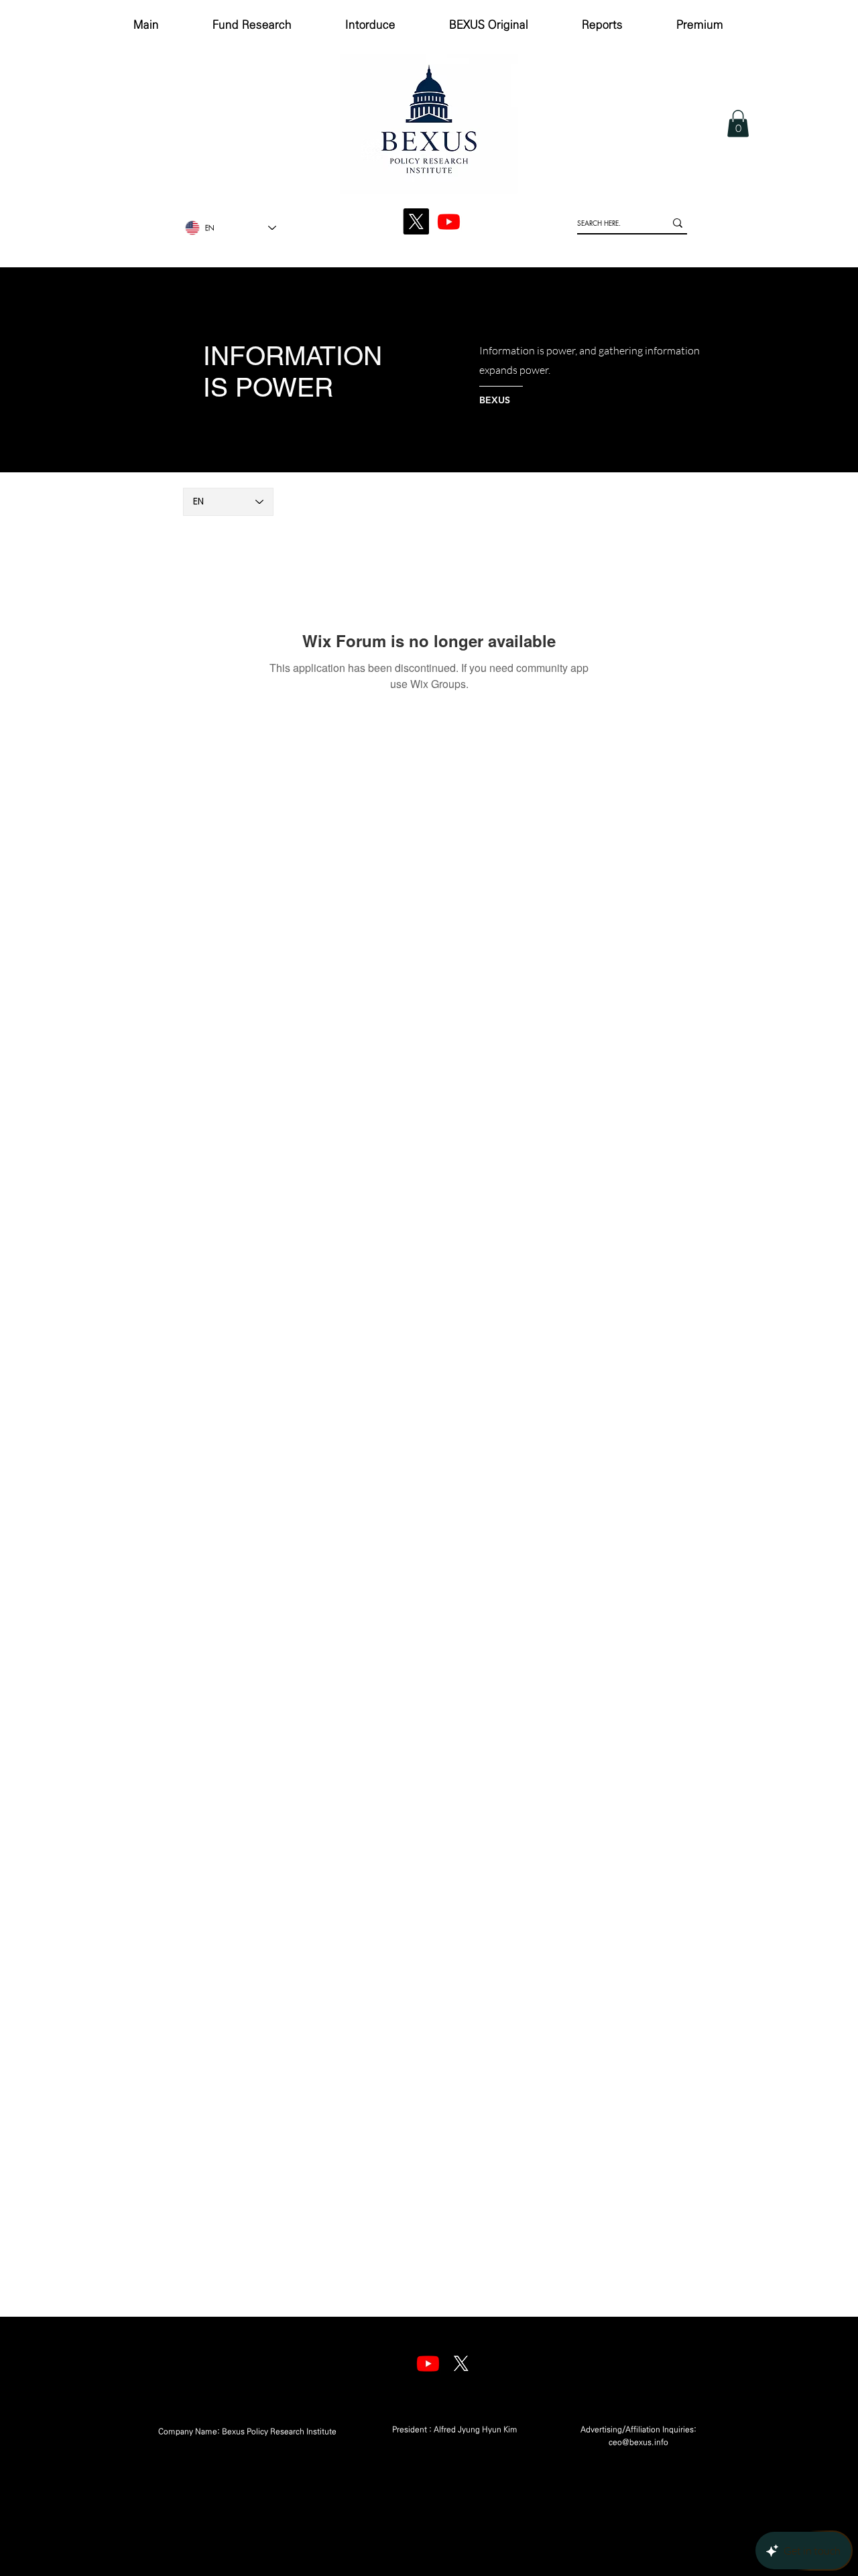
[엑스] (461, 2363)
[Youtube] (428, 2363)
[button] (738, 124)
